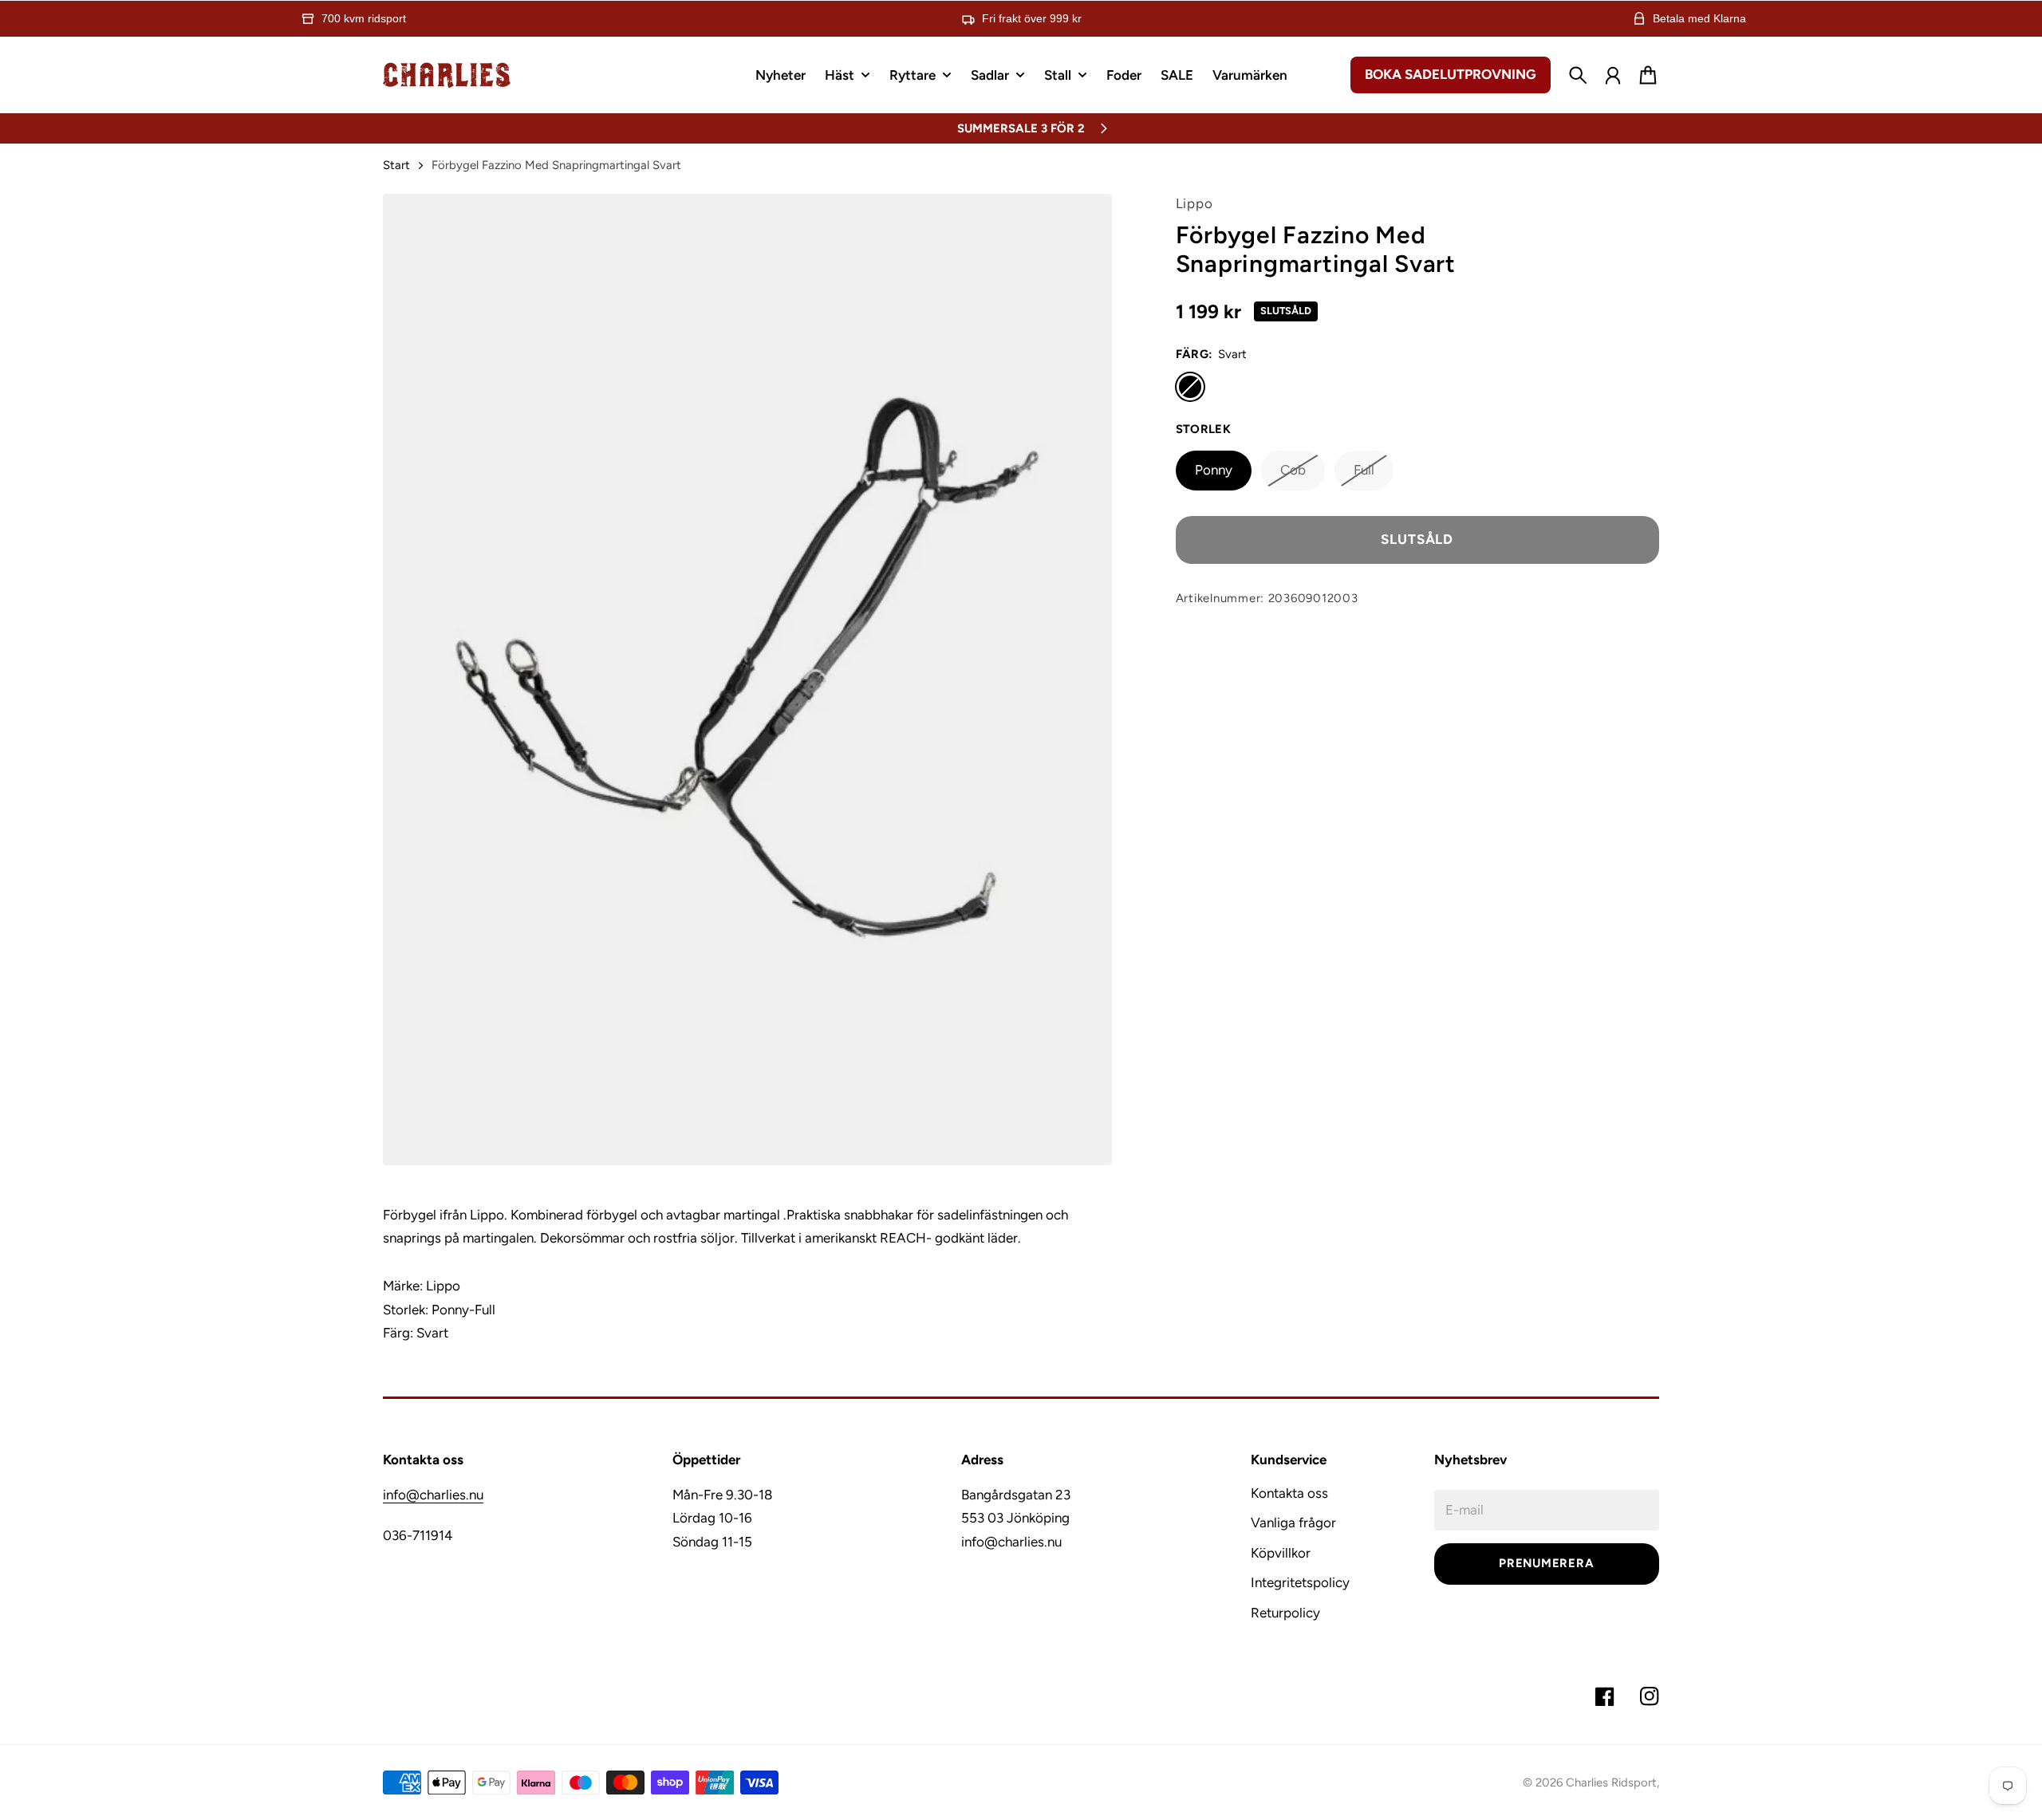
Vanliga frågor (1293, 1523)
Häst (840, 76)
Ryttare (913, 76)
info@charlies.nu (433, 1495)
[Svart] (1190, 386)
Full (1364, 470)
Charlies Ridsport (1611, 1783)
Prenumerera (1546, 1563)
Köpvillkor (1281, 1553)
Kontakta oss (1289, 1493)
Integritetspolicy (1300, 1582)
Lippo (1194, 203)
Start (396, 165)
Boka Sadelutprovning (1451, 74)
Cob (1293, 470)
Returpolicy (1285, 1613)
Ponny (1214, 470)
